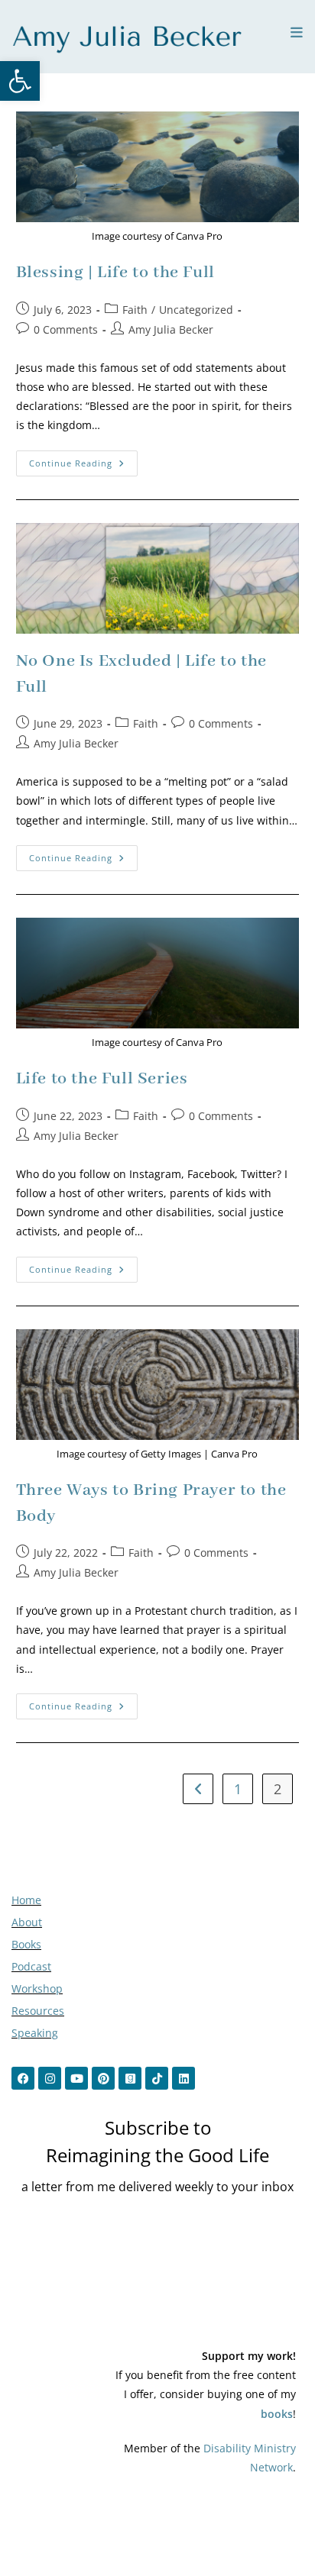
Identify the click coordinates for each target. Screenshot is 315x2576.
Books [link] (26, 1944)
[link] (20, 81)
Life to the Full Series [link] (102, 1079)
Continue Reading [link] (83, 460)
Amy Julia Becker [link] (171, 329)
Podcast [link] (31, 1966)
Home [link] (26, 1900)
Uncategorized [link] (196, 310)
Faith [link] (135, 310)
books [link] (277, 2414)
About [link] (27, 1922)
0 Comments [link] (66, 329)
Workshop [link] (37, 1988)
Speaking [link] (35, 2033)
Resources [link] (38, 2011)
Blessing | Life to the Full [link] (115, 273)
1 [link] (238, 1789)
